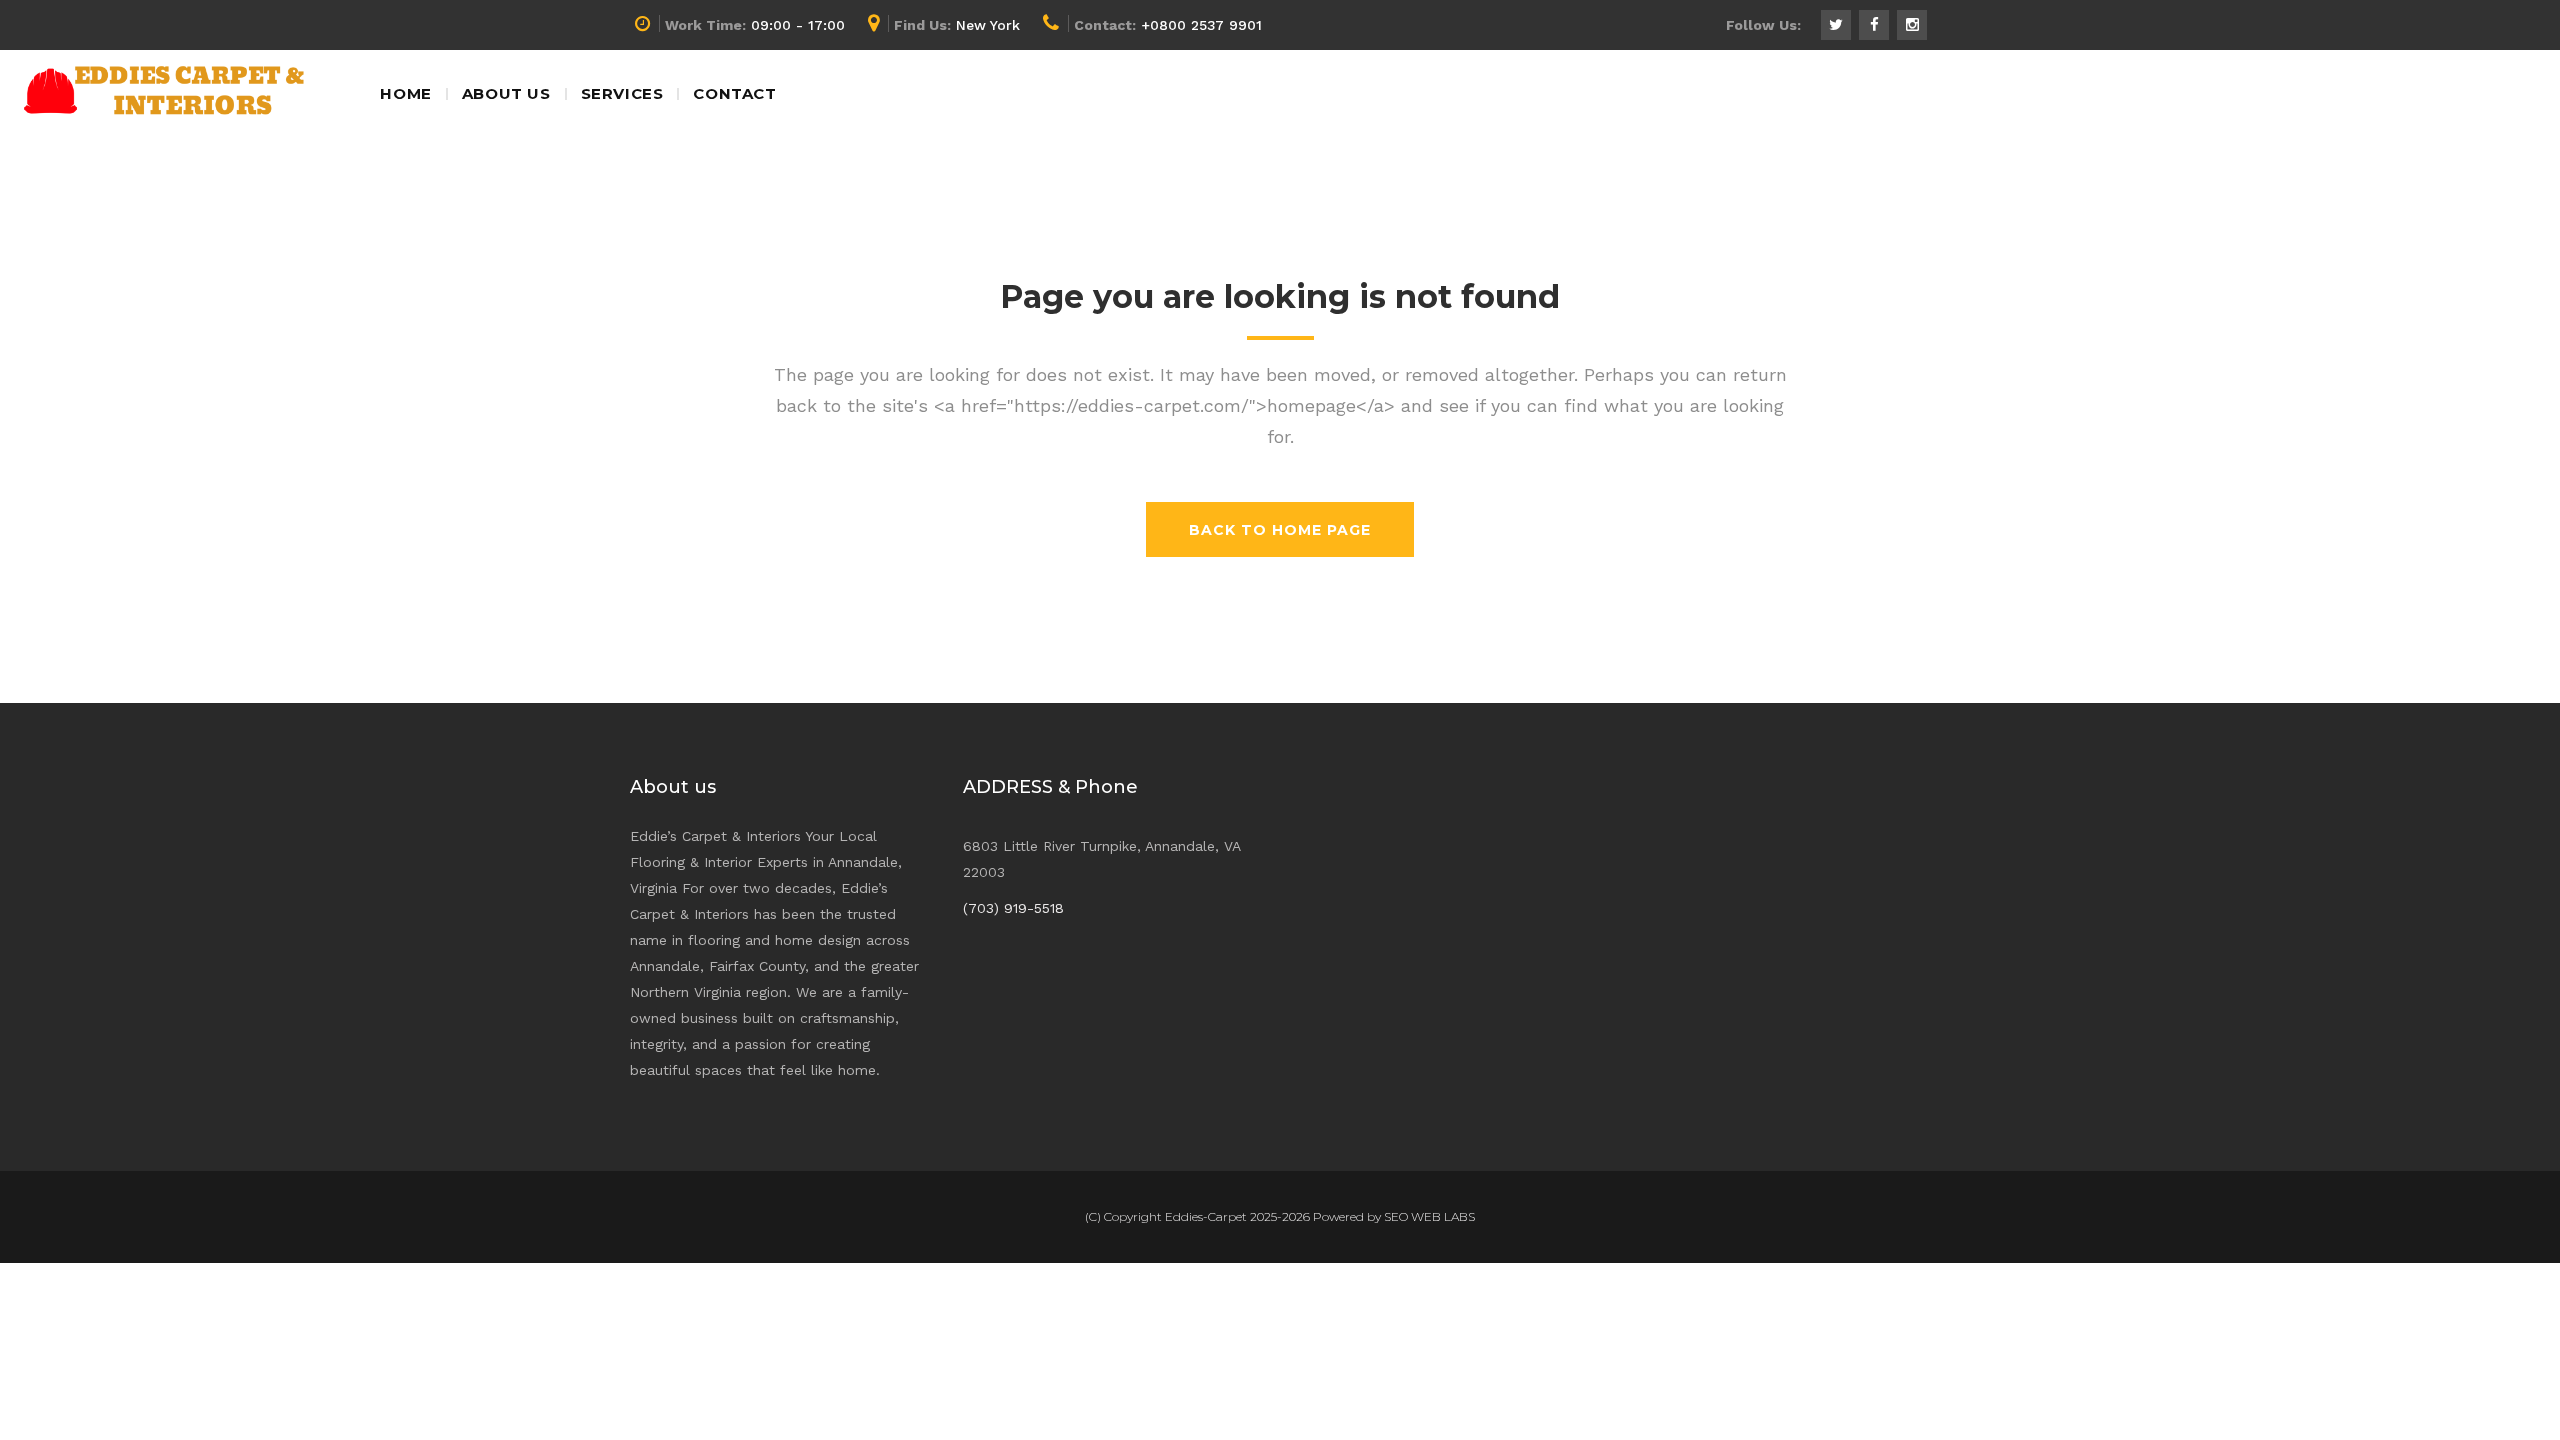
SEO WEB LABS (1429, 1216)
